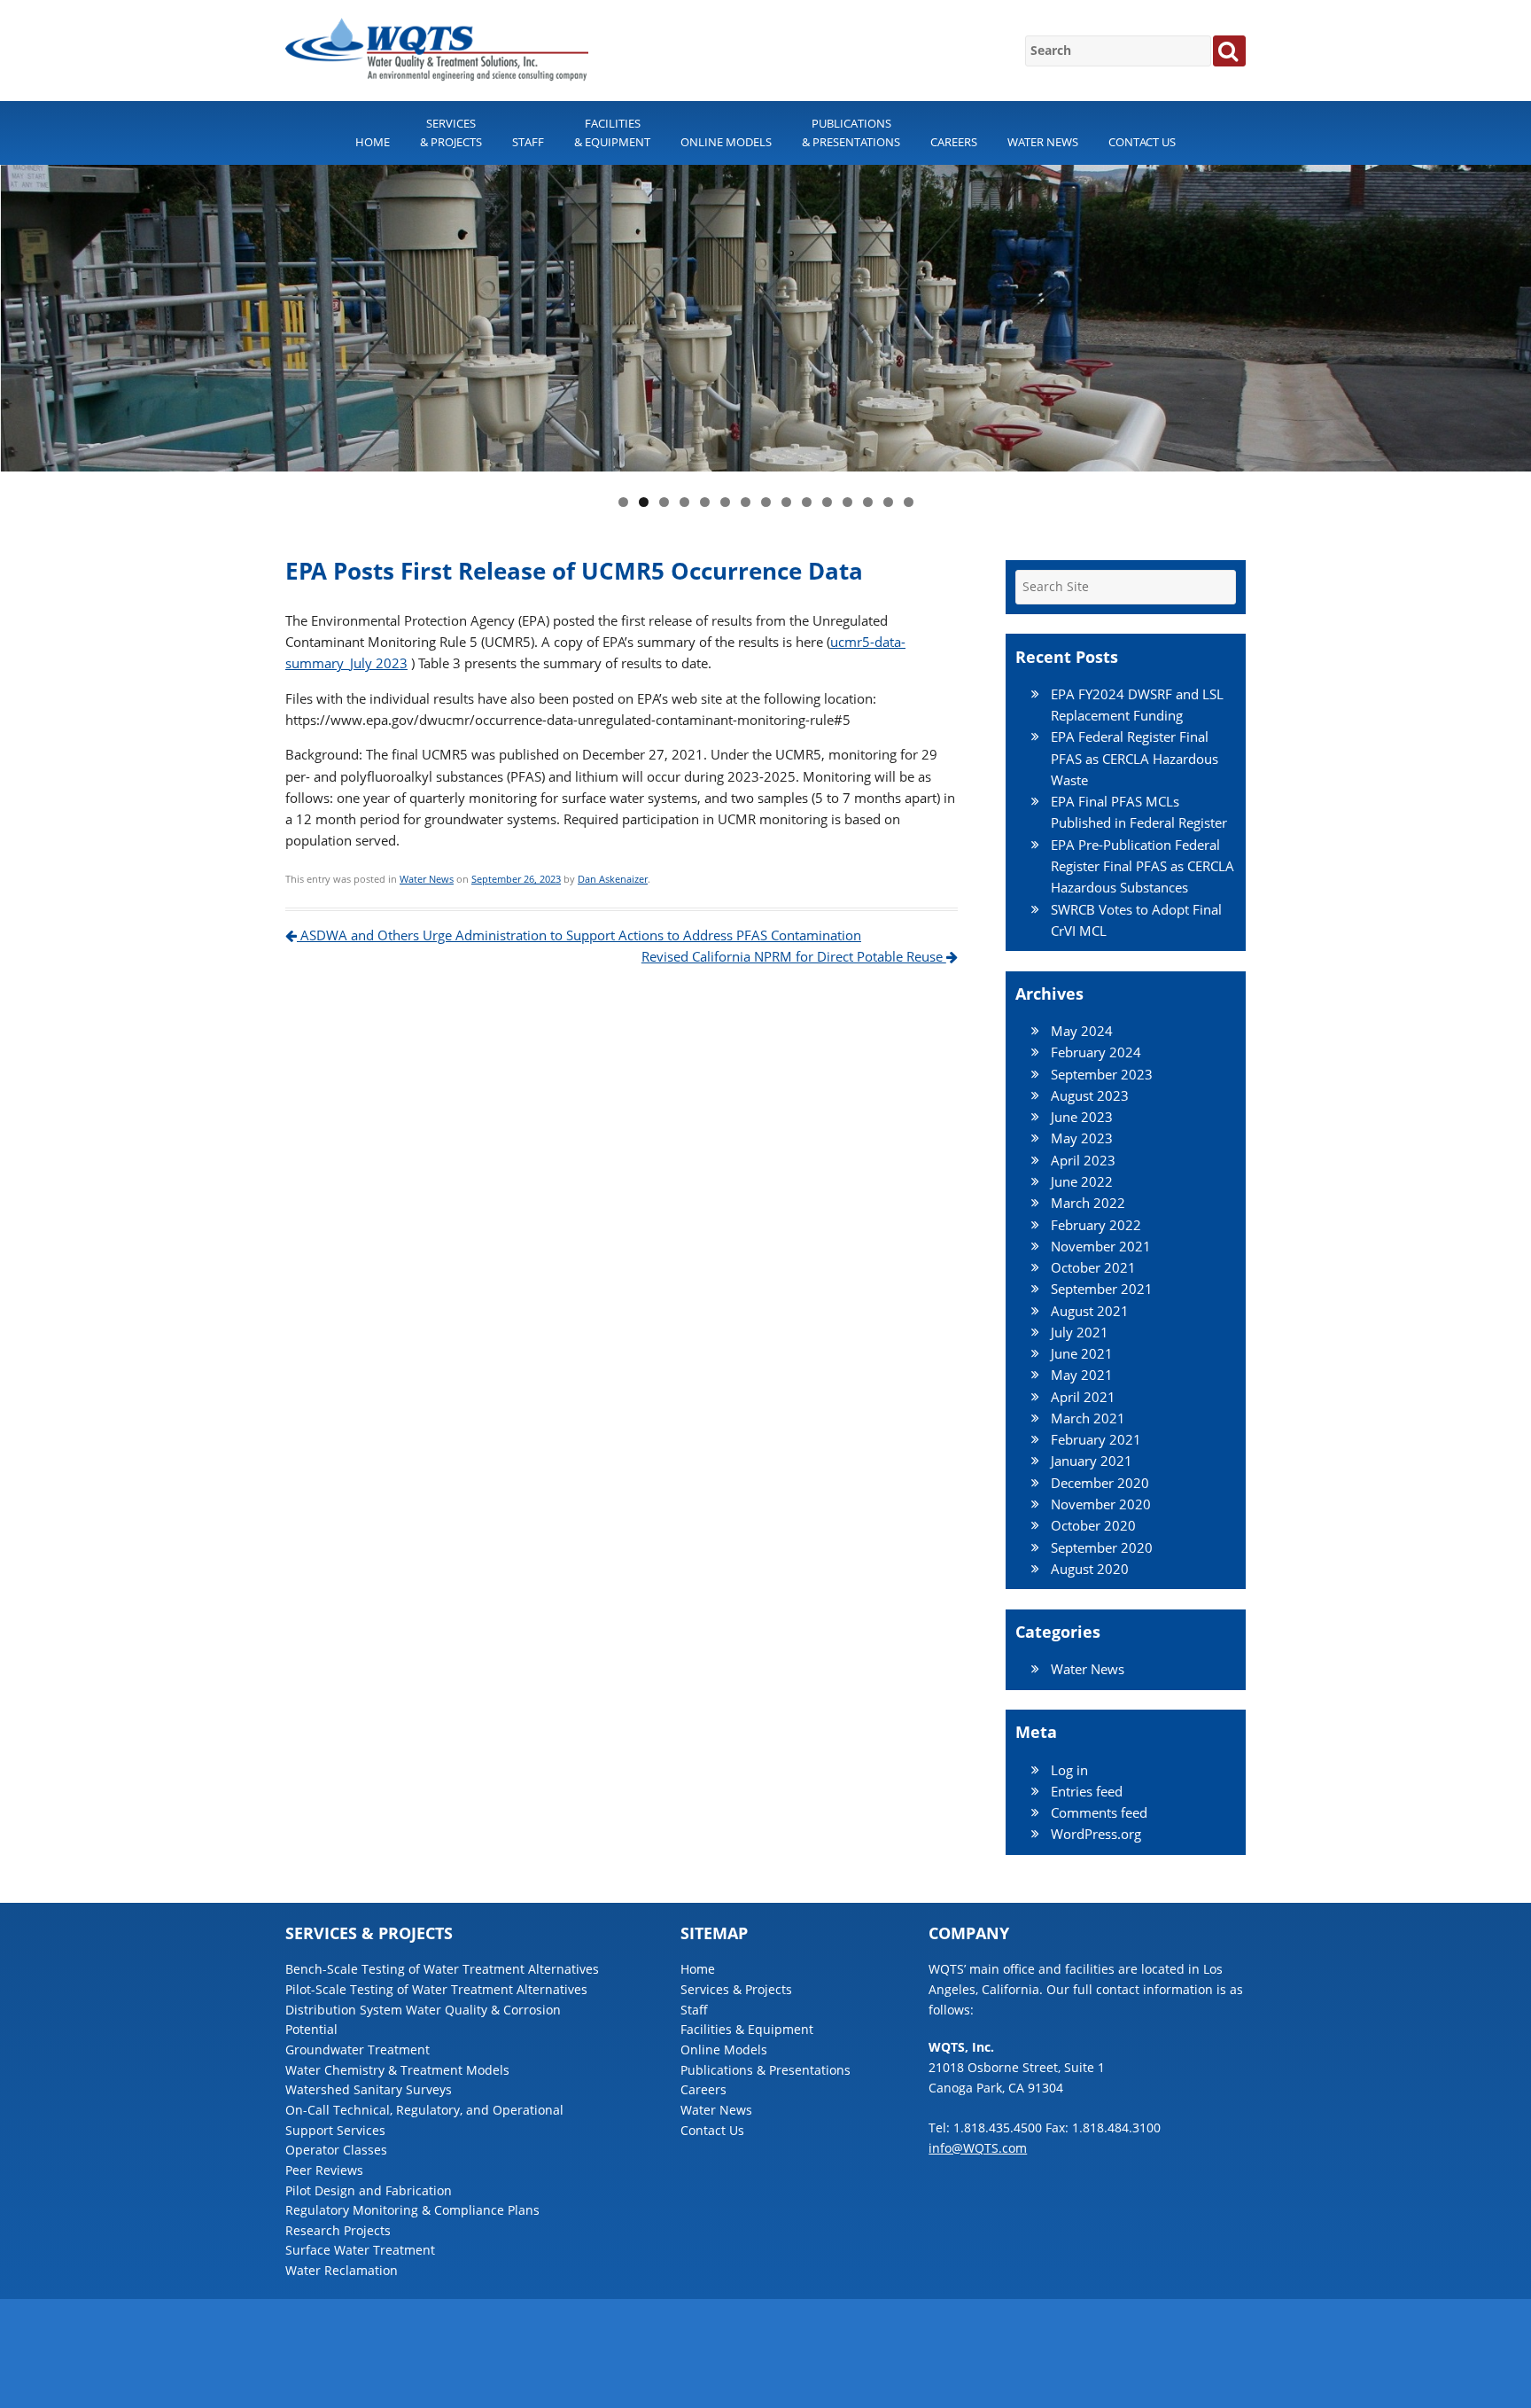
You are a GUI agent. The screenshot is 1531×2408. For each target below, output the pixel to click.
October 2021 (1093, 1267)
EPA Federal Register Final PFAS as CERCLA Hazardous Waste (1135, 758)
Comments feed (1099, 1812)
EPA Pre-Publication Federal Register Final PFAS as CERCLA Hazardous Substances (1142, 866)
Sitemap (1224, 2372)
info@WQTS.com (978, 2148)
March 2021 (1088, 1418)
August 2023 (1090, 1095)
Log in (1069, 1770)
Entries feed (1087, 1791)
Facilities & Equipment (612, 132)
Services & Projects (451, 132)
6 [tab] (725, 502)
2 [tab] (644, 502)
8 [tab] (766, 502)
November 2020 (1101, 1504)
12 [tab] (847, 502)
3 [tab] (664, 502)
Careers (954, 142)
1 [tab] (623, 502)
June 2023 (1082, 1117)
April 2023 (1083, 1160)
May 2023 (1082, 1138)
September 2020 (1102, 1547)
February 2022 (1096, 1225)
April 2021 (1083, 1397)
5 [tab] (705, 502)
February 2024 (1096, 1052)
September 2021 (1102, 1289)
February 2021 (1096, 1439)
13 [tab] (868, 502)
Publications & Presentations (851, 132)
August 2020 (1090, 1569)
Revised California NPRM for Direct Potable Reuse (794, 956)
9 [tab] (786, 502)
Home (373, 142)
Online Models (726, 142)
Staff (528, 142)
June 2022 (1082, 1181)
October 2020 (1093, 1525)
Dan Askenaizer (613, 879)
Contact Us (1142, 142)
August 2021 (1090, 1311)
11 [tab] (827, 502)
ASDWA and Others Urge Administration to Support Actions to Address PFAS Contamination (579, 935)
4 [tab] (684, 502)
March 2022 (1088, 1203)
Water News (1043, 142)
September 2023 (1102, 1074)
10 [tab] (807, 502)
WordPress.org (1096, 1834)
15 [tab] (909, 502)
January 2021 (1092, 1461)
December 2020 (1100, 1483)
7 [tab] (746, 502)
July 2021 (1080, 1332)
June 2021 (1082, 1353)
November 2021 (1101, 1246)
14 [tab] (888, 502)
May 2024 (1082, 1031)
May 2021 (1082, 1375)
